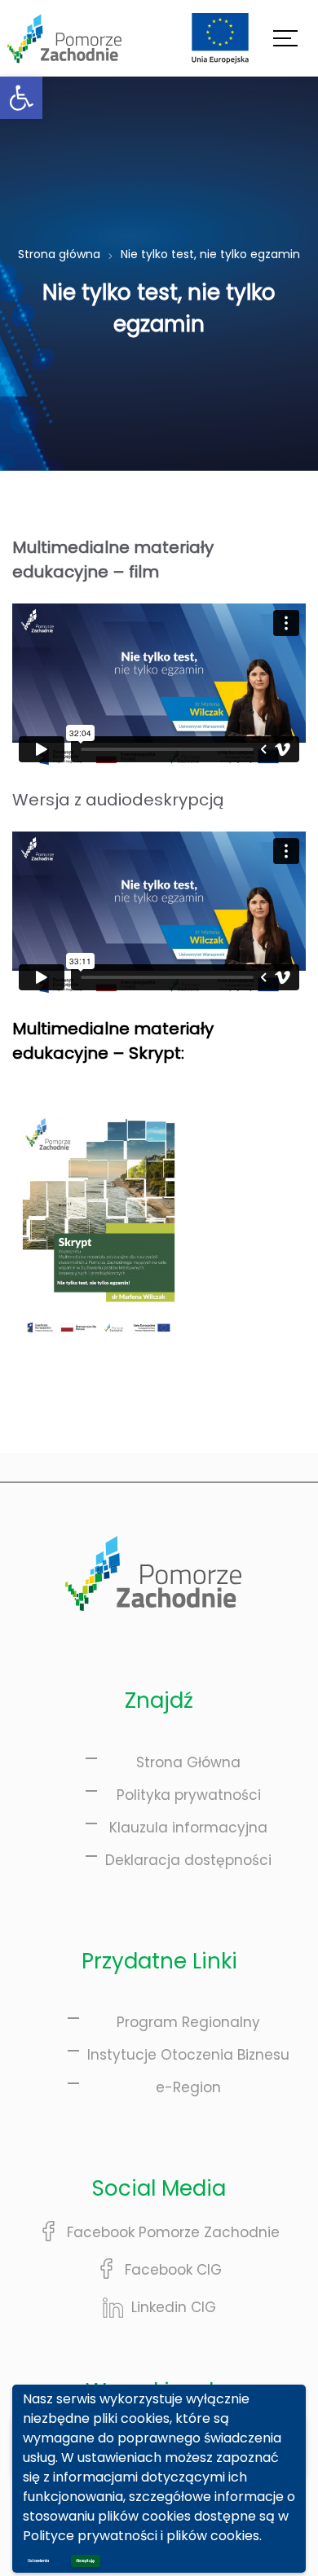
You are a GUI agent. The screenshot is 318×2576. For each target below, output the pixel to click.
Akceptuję (85, 2561)
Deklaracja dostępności (188, 1860)
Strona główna (59, 254)
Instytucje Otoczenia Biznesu (188, 2055)
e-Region (188, 2087)
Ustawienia (38, 2561)
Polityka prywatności (189, 1795)
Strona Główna (188, 1762)
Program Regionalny (188, 2022)
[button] (21, 98)
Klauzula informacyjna (188, 1828)
